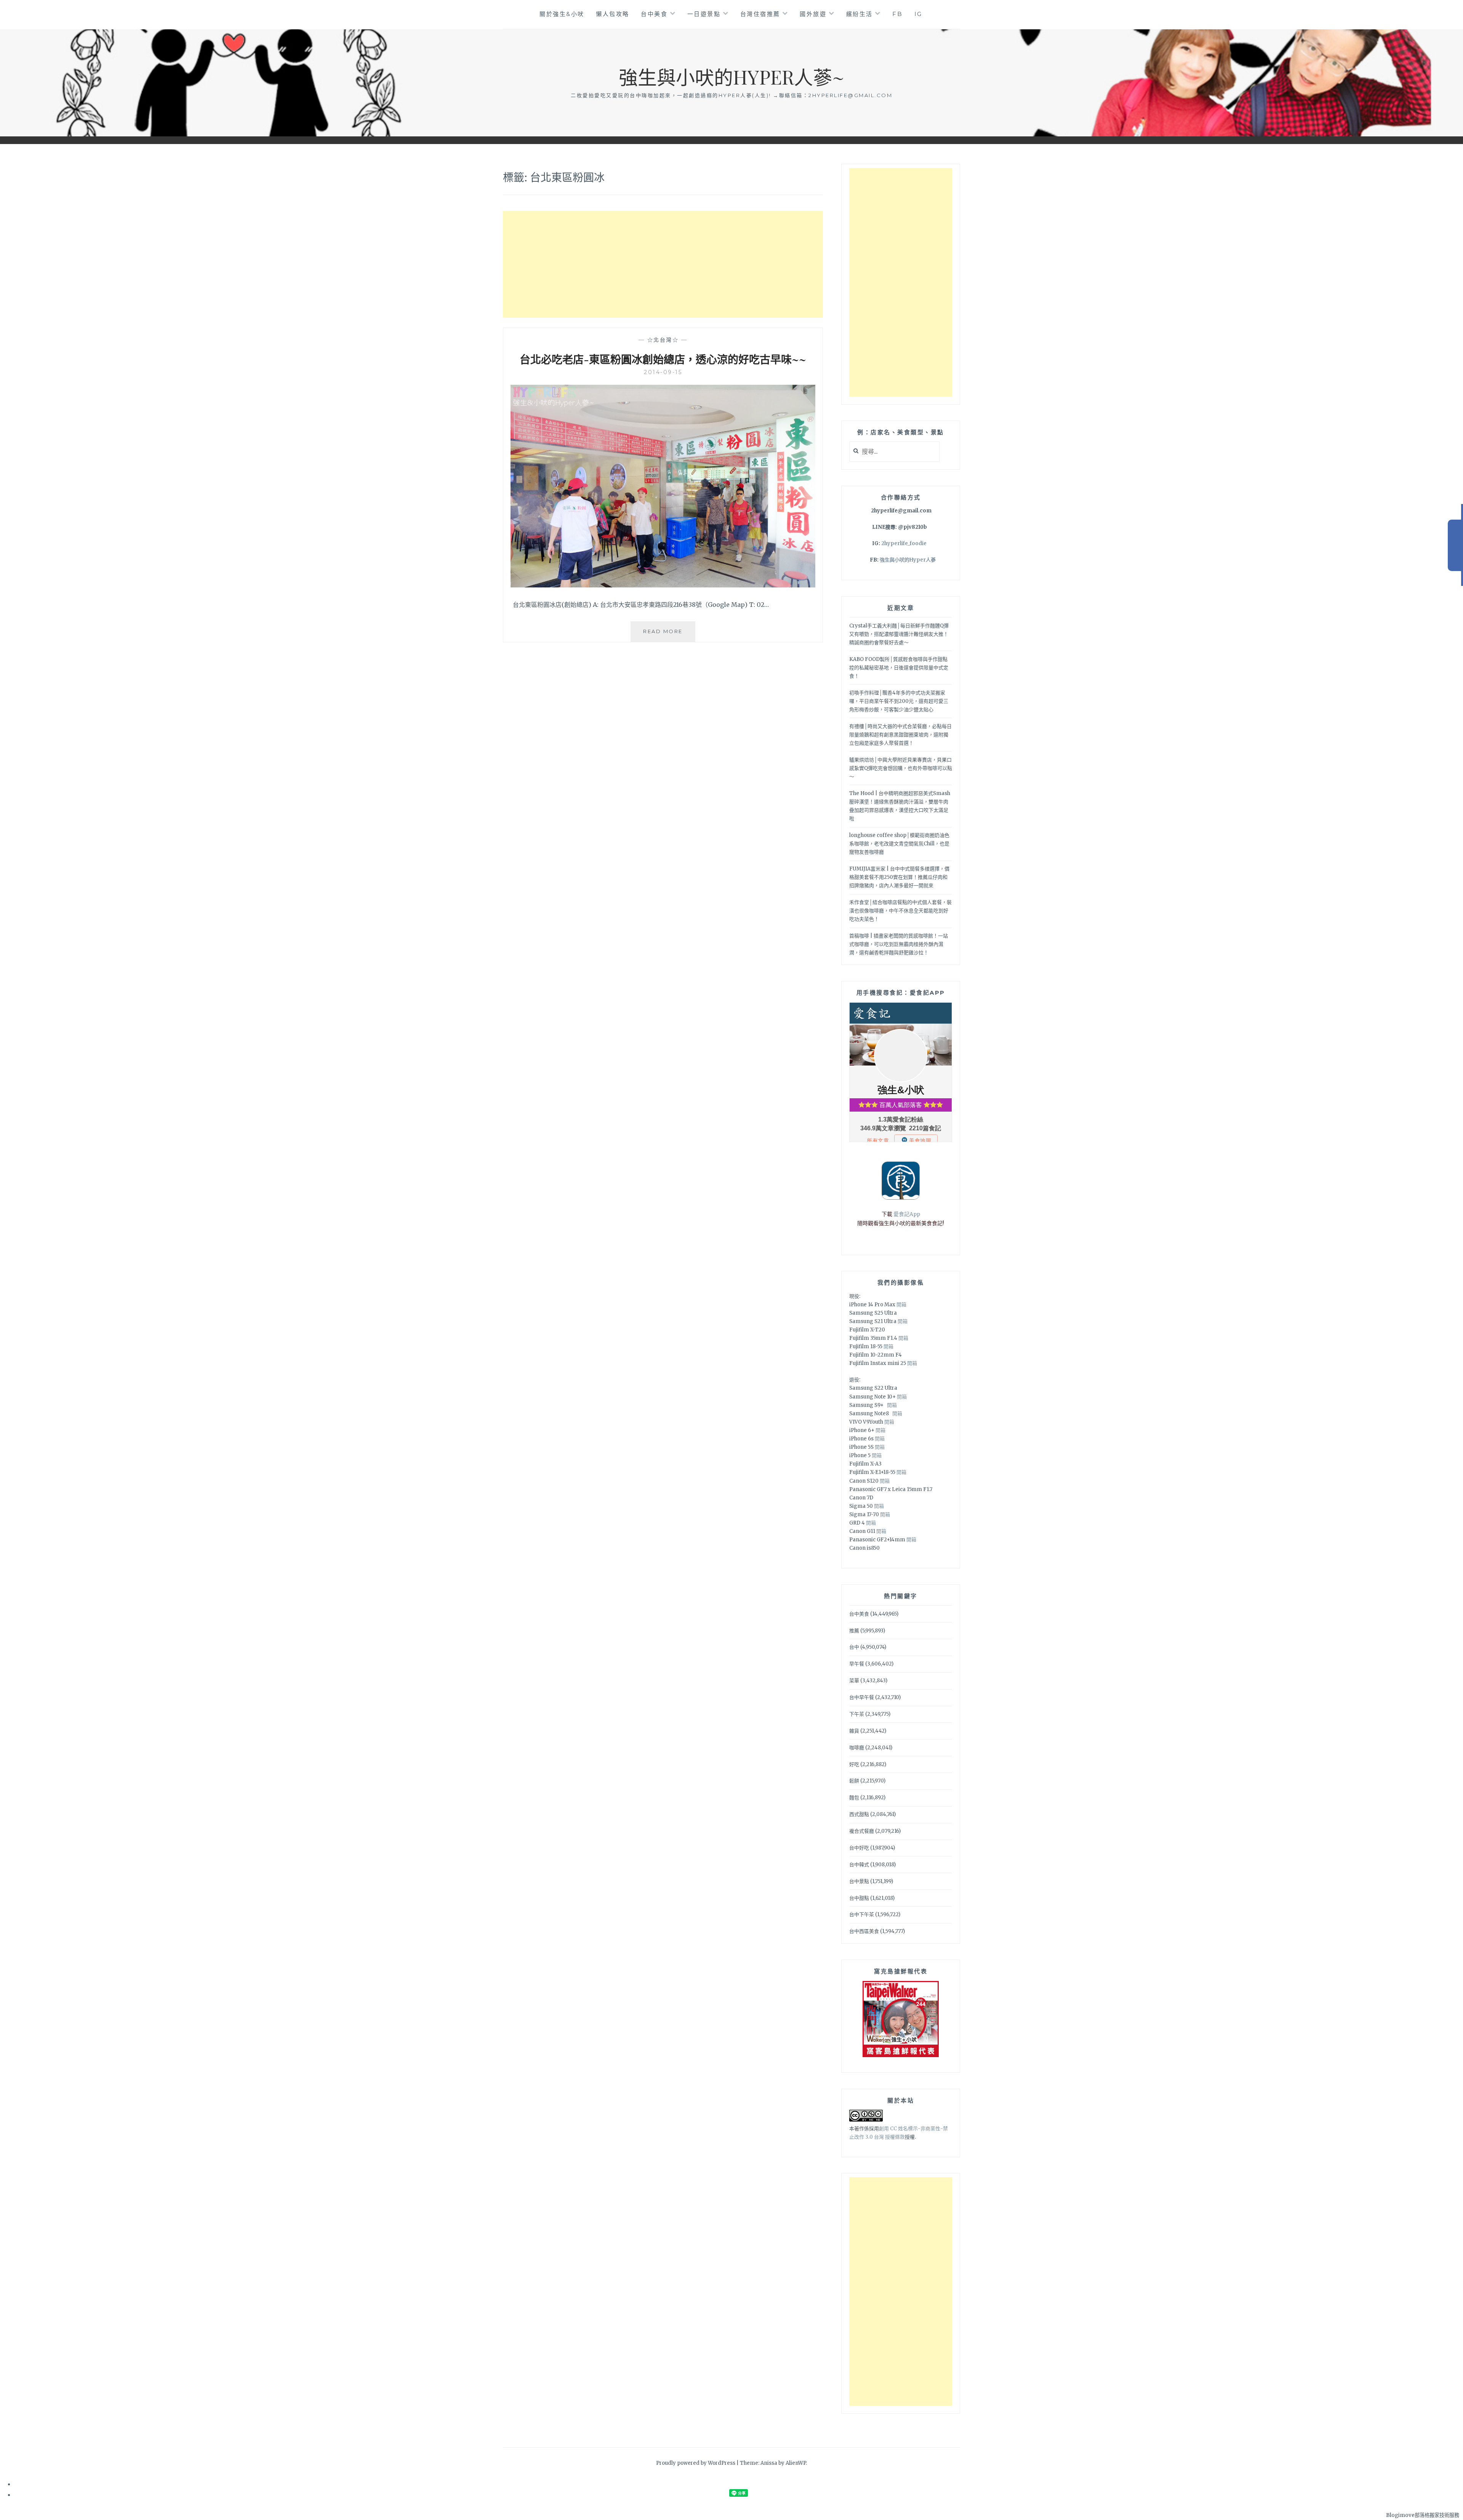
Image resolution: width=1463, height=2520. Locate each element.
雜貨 (854, 1731)
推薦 (854, 1631)
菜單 (854, 1681)
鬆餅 (854, 1781)
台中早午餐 (862, 1697)
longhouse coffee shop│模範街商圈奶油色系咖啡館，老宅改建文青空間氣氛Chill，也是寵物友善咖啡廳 (899, 844)
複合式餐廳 (862, 1831)
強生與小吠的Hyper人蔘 (908, 560)
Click (1455, 545)
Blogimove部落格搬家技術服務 (1423, 2515)
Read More (669, 635)
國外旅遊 (813, 14)
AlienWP (796, 2463)
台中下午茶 (862, 1914)
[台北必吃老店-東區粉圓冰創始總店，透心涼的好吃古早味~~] (663, 585)
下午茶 (857, 1714)
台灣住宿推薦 (760, 14)
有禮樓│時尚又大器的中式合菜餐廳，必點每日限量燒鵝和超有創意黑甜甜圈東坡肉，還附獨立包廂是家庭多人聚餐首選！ (900, 735)
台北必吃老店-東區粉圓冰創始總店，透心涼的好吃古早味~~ (663, 359)
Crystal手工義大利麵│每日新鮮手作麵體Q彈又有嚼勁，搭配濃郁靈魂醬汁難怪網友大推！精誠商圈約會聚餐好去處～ (899, 634)
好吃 (854, 1764)
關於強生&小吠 (562, 14)
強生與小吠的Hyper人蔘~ (731, 77)
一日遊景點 (704, 14)
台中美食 (654, 14)
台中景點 (859, 1881)
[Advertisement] (663, 264)
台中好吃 (859, 1848)
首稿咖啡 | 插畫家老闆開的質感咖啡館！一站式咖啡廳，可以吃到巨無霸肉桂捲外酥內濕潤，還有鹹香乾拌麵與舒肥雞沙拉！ (899, 944)
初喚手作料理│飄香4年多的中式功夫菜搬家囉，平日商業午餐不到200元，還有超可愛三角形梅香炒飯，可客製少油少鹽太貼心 (899, 701)
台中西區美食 (864, 1931)
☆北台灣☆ (663, 340)
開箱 (901, 1305)
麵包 (854, 1798)
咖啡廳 (857, 1748)
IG (918, 14)
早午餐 (857, 1664)
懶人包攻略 (613, 14)
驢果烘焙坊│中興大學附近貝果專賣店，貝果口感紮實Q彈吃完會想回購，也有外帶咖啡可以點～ (901, 768)
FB (897, 14)
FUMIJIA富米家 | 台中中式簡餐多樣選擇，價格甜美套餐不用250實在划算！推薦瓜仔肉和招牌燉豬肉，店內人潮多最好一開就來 (899, 877)
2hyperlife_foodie (904, 543)
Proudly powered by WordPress (696, 2463)
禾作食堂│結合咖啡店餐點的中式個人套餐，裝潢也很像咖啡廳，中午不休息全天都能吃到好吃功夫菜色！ (900, 911)
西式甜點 (859, 1814)
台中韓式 (859, 1865)
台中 (854, 1647)
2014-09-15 (663, 372)
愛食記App (907, 1214)
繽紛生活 (860, 14)
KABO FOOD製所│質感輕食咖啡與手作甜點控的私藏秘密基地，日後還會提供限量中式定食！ (899, 668)
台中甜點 (859, 1898)
